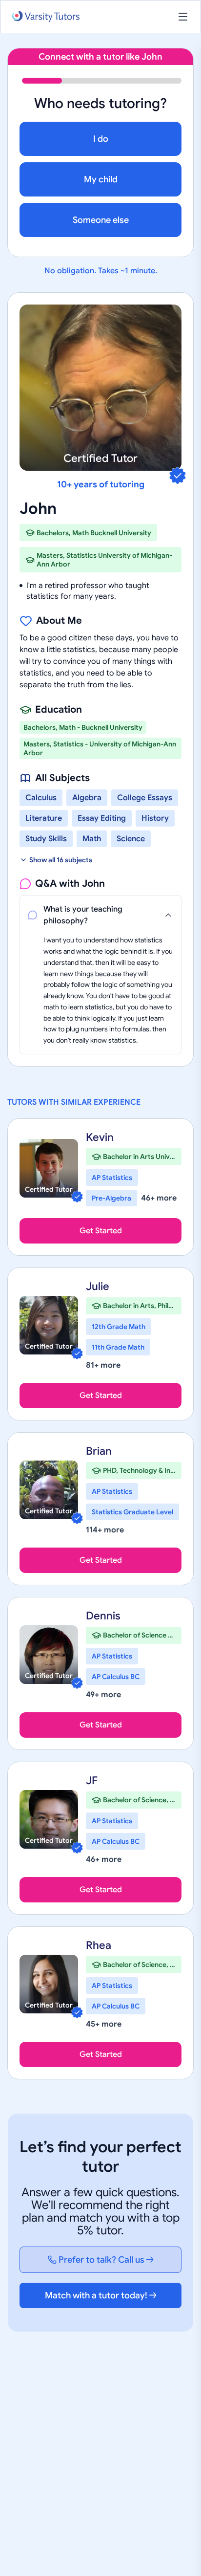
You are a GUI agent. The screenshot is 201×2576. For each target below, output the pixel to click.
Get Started (101, 1231)
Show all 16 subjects (61, 860)
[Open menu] (183, 17)
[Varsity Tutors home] (46, 17)
